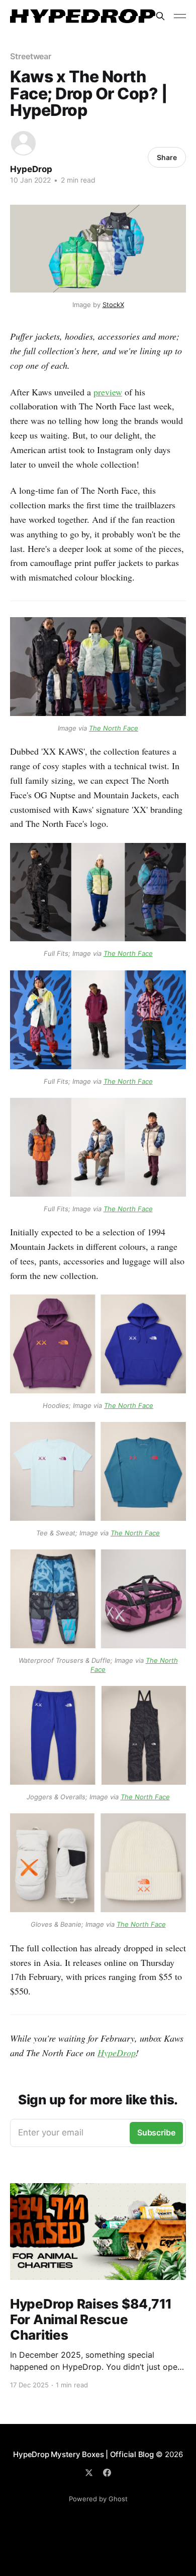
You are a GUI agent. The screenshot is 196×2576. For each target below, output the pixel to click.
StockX (113, 305)
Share (167, 157)
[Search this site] (160, 16)
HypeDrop (31, 169)
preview (108, 392)
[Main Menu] (180, 16)
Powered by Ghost (98, 2499)
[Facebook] (107, 2473)
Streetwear (31, 56)
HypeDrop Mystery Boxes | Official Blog (83, 2454)
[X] (89, 2473)
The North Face (114, 728)
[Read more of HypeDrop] (23, 143)
